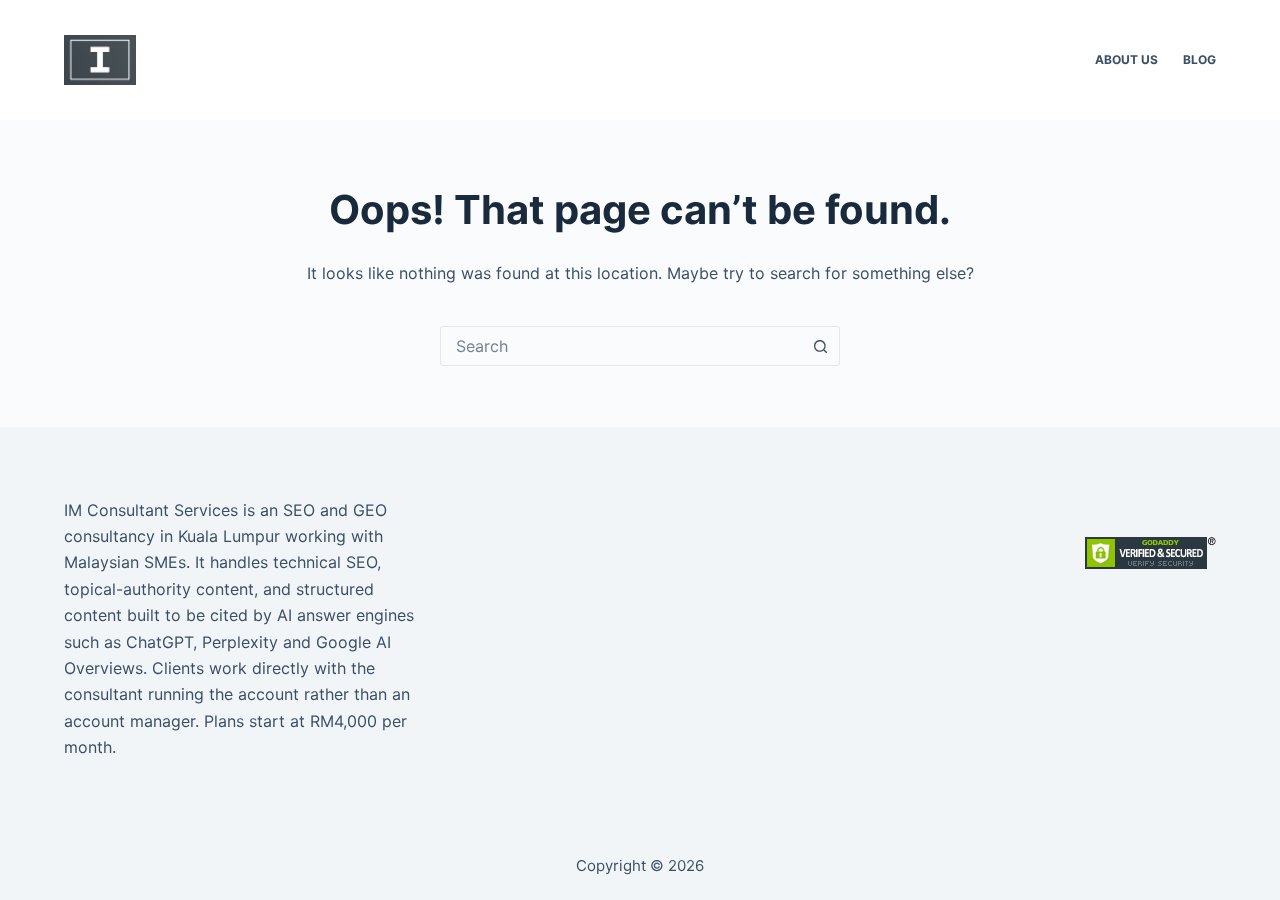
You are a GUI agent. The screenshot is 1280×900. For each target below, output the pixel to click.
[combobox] (621, 346)
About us (1126, 59)
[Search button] (820, 346)
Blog (1199, 59)
